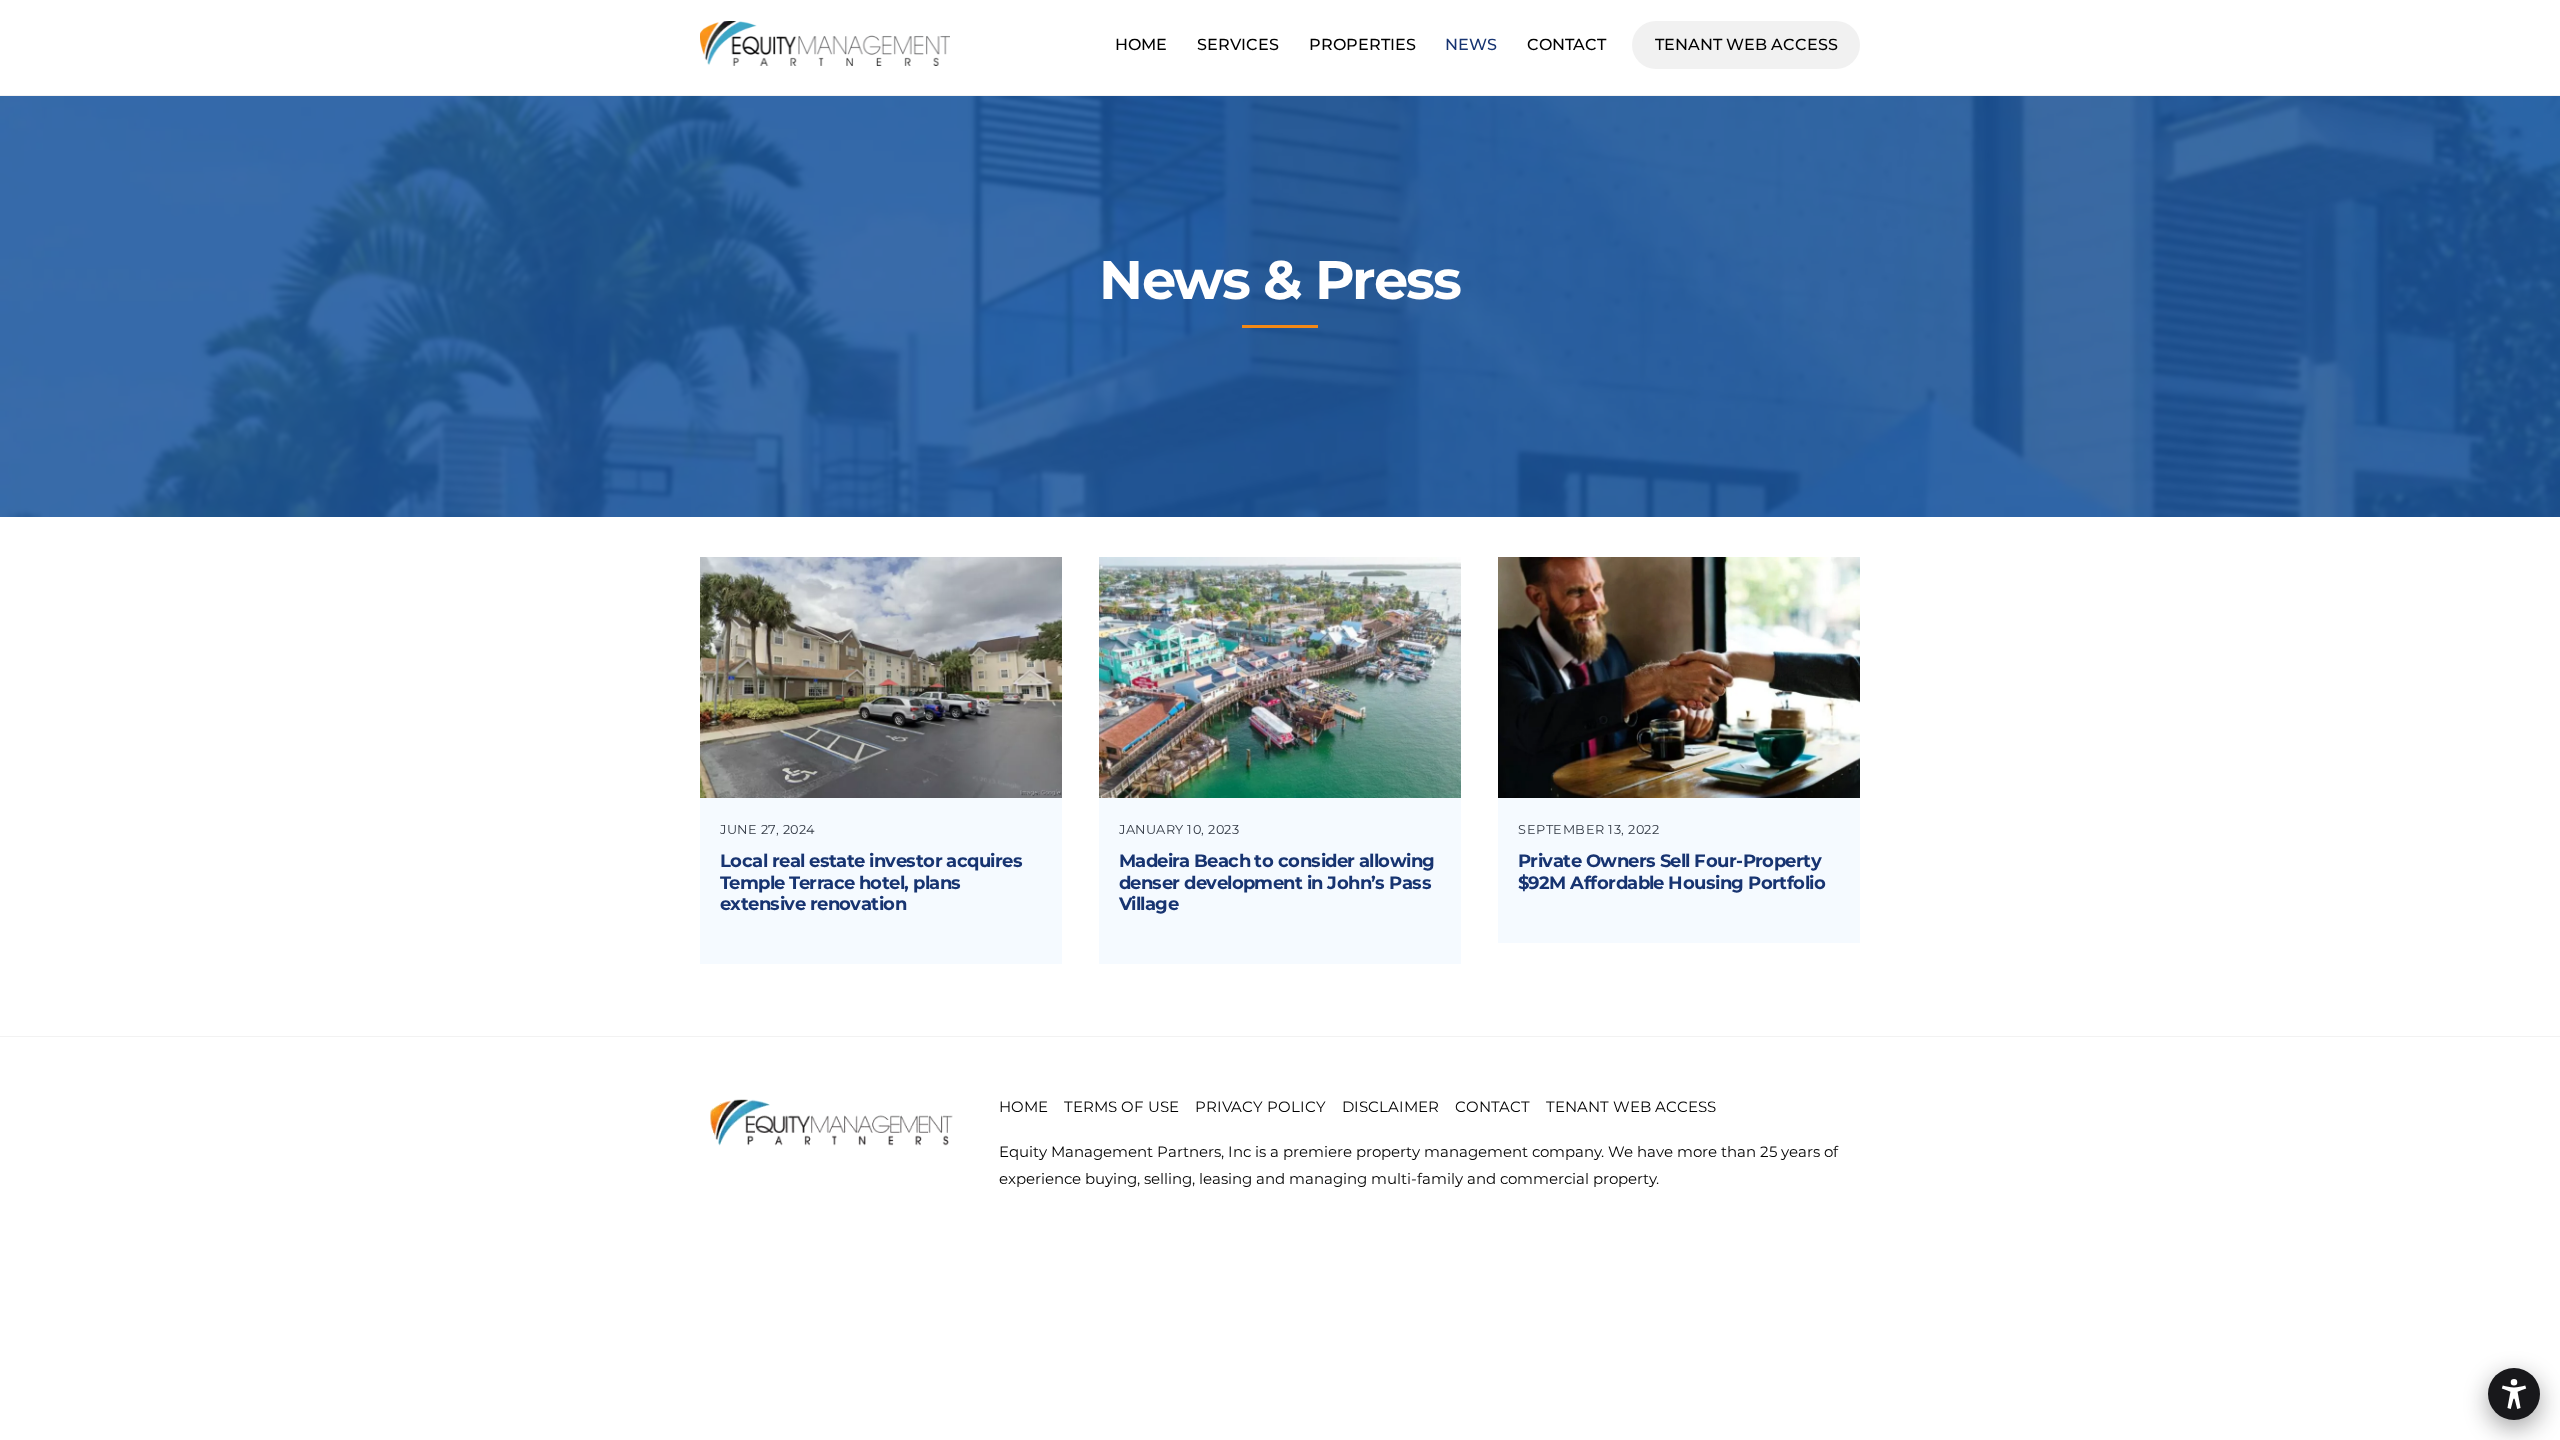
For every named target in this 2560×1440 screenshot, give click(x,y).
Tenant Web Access (1757, 44)
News (1471, 44)
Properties (1362, 44)
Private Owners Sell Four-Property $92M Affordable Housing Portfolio (1671, 872)
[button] (2514, 1394)
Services (1238, 44)
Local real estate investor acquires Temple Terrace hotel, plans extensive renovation (871, 882)
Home (1141, 44)
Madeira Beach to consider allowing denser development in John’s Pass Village (1277, 882)
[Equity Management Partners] (825, 56)
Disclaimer (1390, 1106)
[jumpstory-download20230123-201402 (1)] (1679, 781)
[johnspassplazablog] (1280, 781)
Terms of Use (1121, 1106)
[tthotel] (881, 781)
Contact (1566, 44)
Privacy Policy (1260, 1106)
